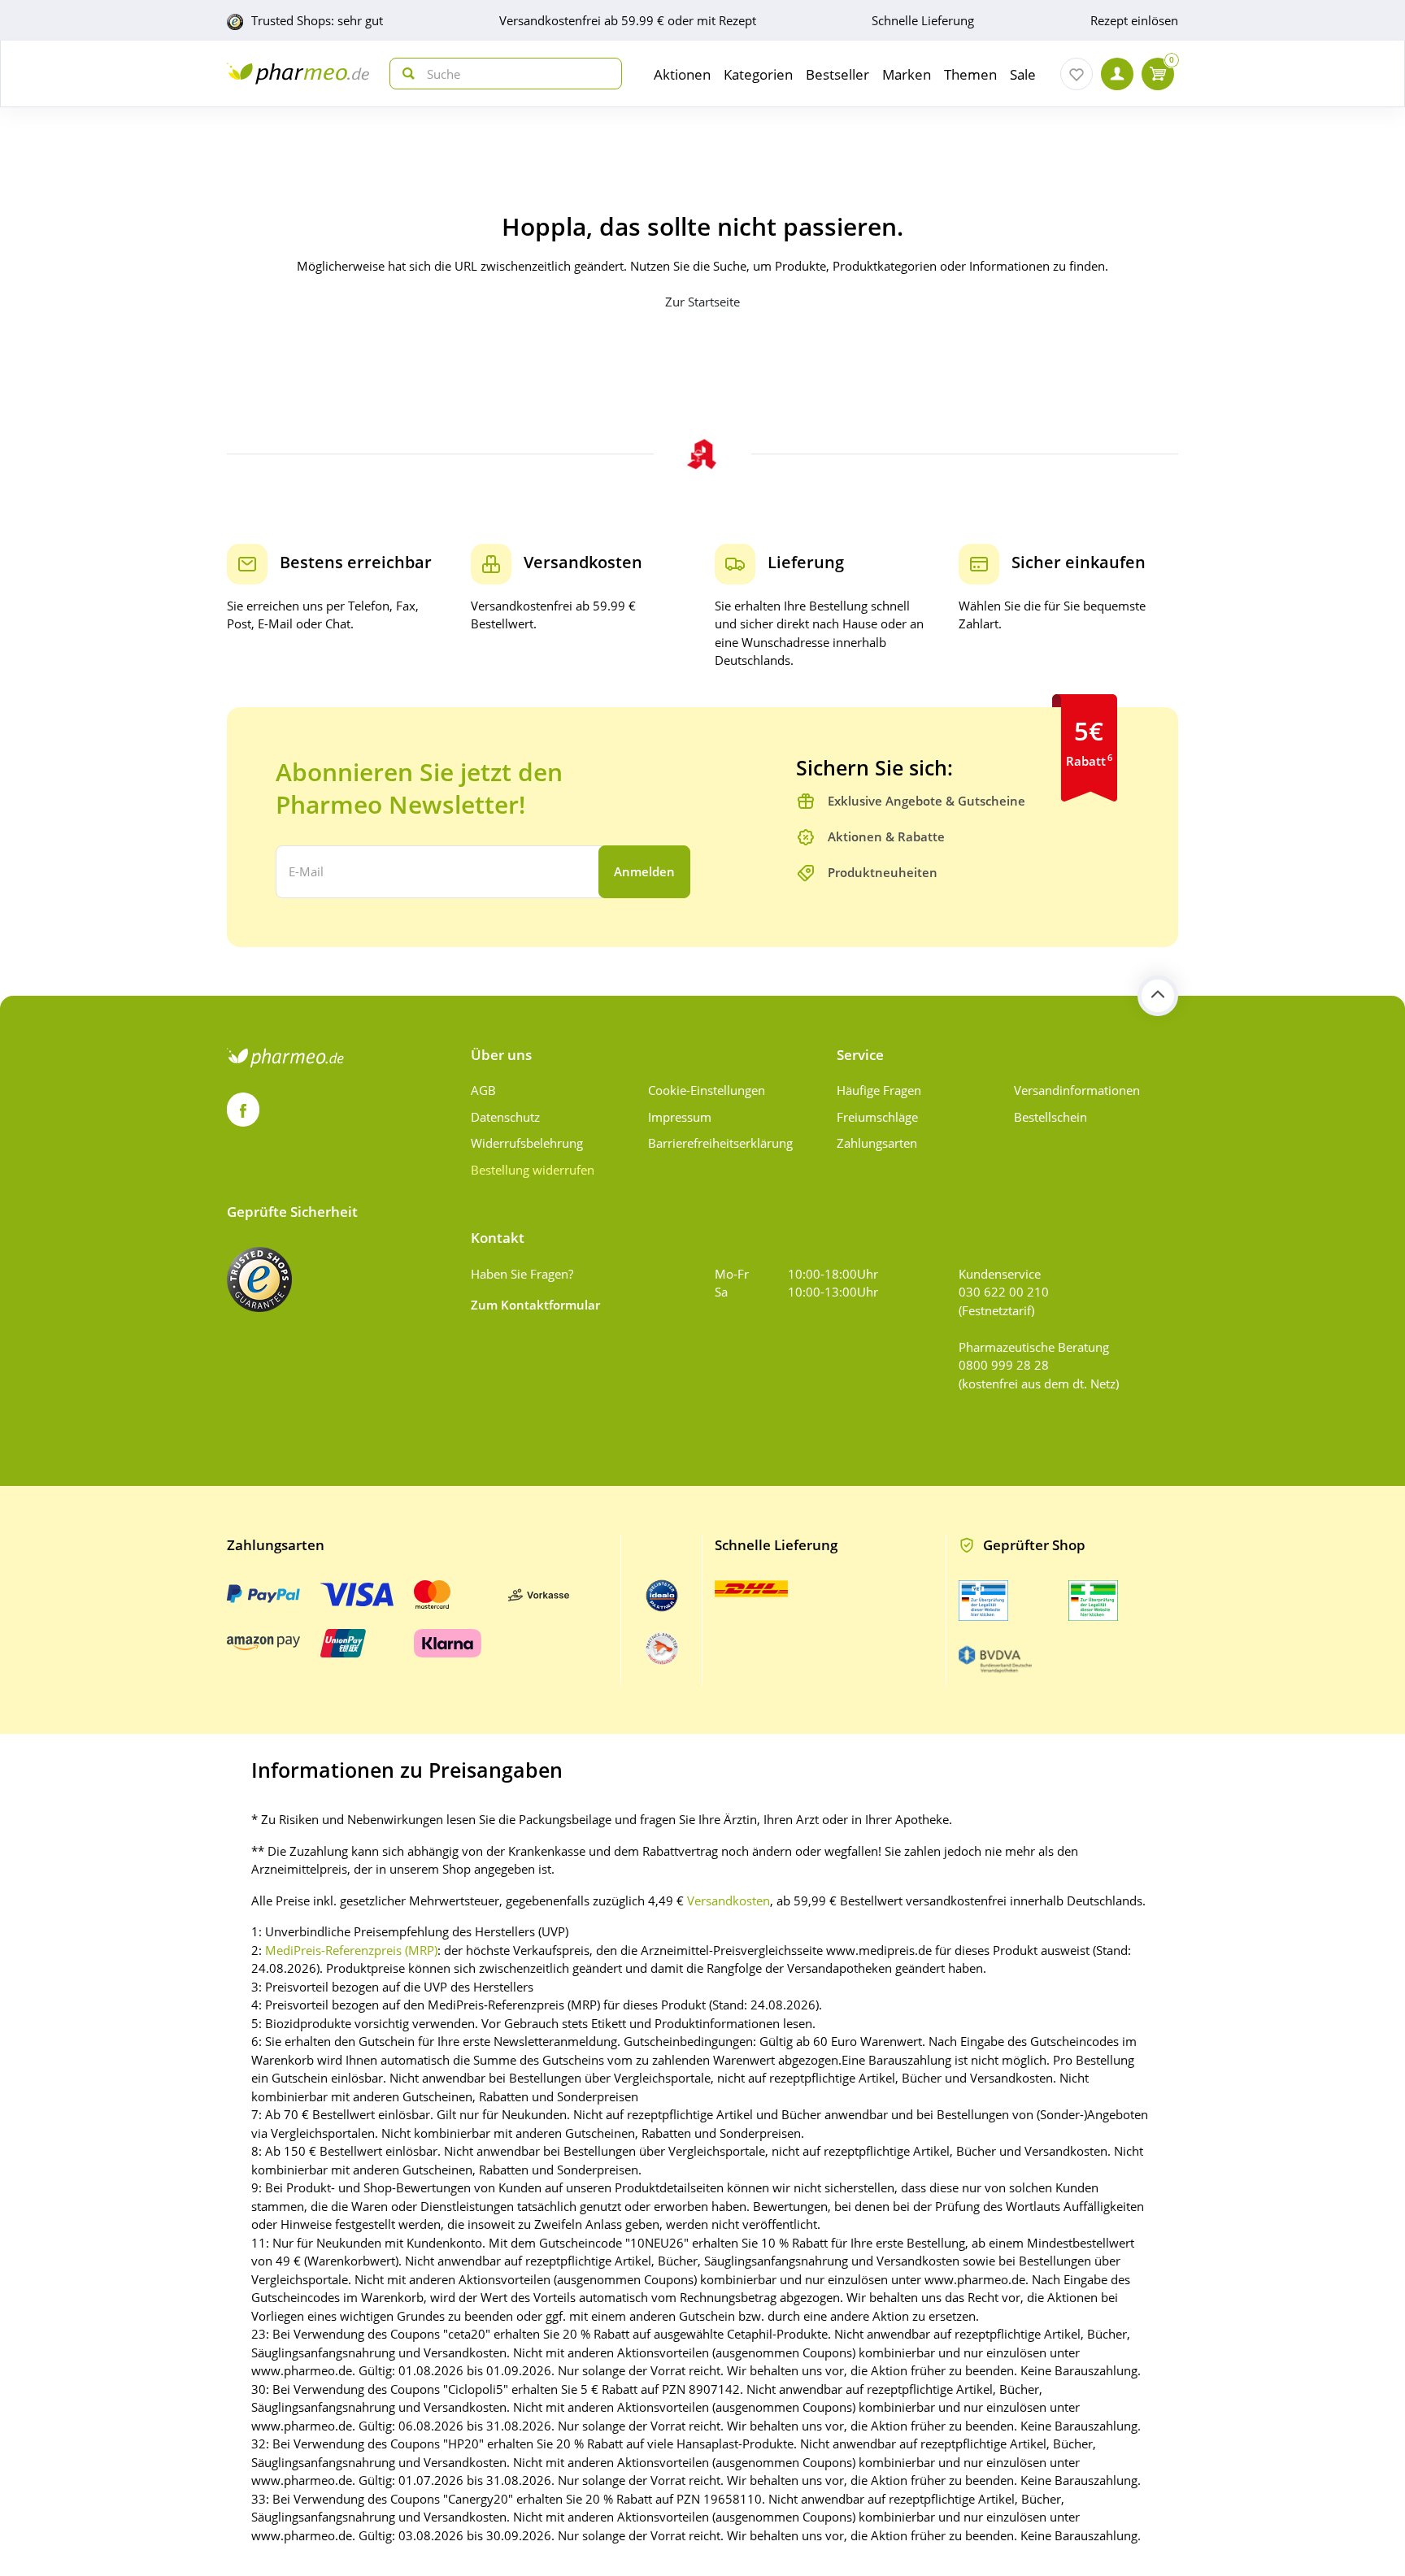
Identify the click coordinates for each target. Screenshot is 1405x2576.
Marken (907, 74)
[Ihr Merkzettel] (1077, 74)
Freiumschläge (877, 1117)
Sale (1023, 74)
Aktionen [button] (682, 74)
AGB (483, 1090)
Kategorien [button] (758, 74)
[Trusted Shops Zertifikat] (259, 1279)
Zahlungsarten (877, 1143)
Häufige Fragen (879, 1090)
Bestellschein (1050, 1117)
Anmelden (644, 871)
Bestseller (837, 74)
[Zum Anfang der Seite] (1158, 996)
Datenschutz (505, 1117)
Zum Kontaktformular (535, 1305)
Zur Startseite (702, 302)
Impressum (680, 1117)
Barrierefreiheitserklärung (720, 1143)
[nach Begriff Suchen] (405, 74)
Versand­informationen (1077, 1090)
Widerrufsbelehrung (527, 1143)
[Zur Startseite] (298, 74)
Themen (970, 74)
